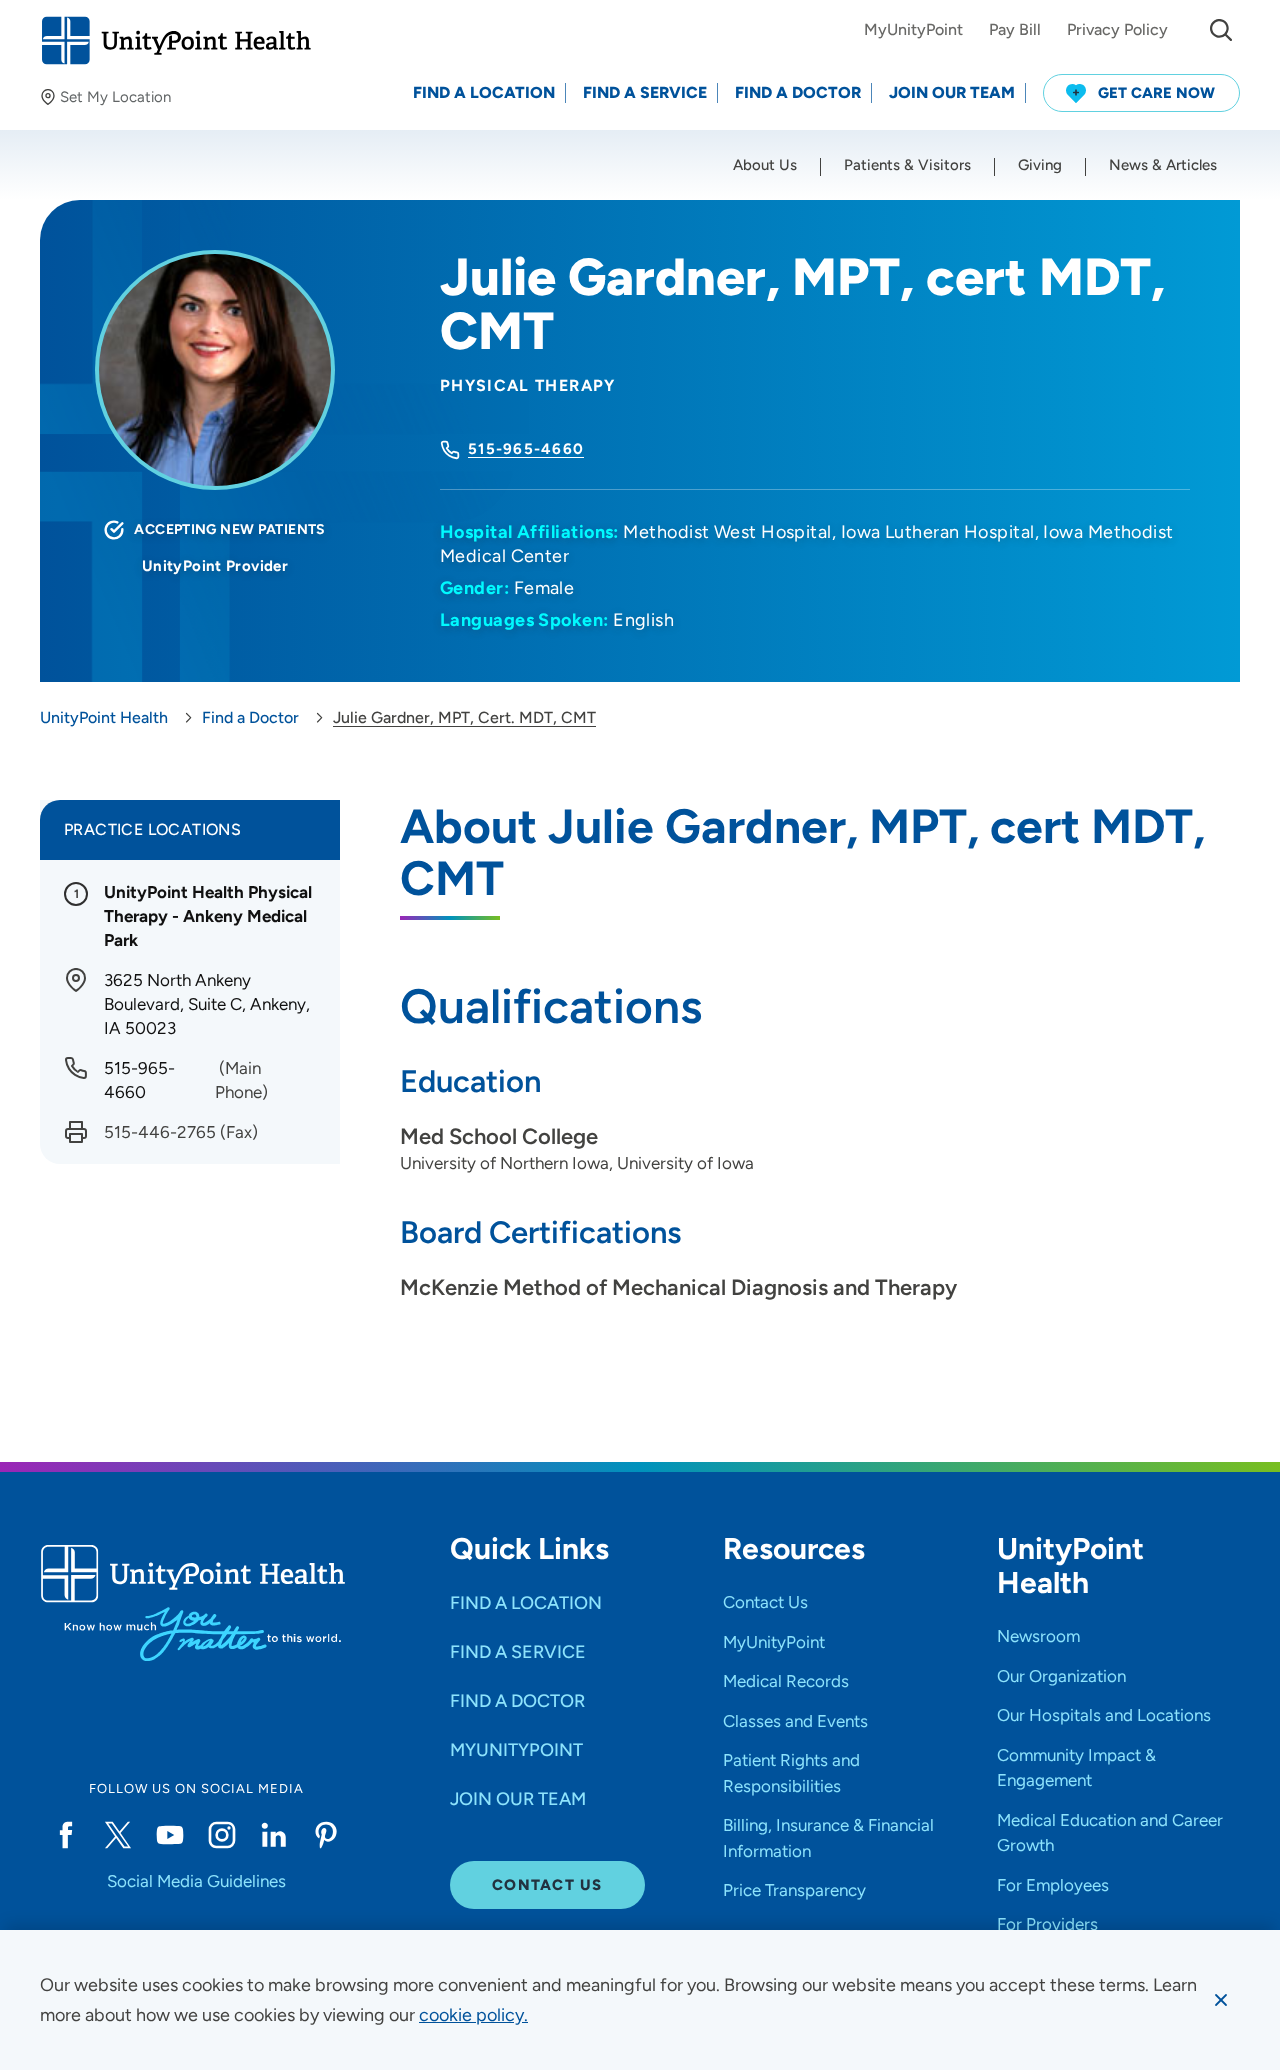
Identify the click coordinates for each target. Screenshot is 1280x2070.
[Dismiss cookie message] (1221, 2000)
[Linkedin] (274, 1835)
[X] (118, 1835)
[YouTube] (170, 1835)
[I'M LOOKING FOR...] (1221, 30)
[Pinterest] (326, 1835)
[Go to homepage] (175, 40)
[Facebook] (66, 1835)
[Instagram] (222, 1835)
